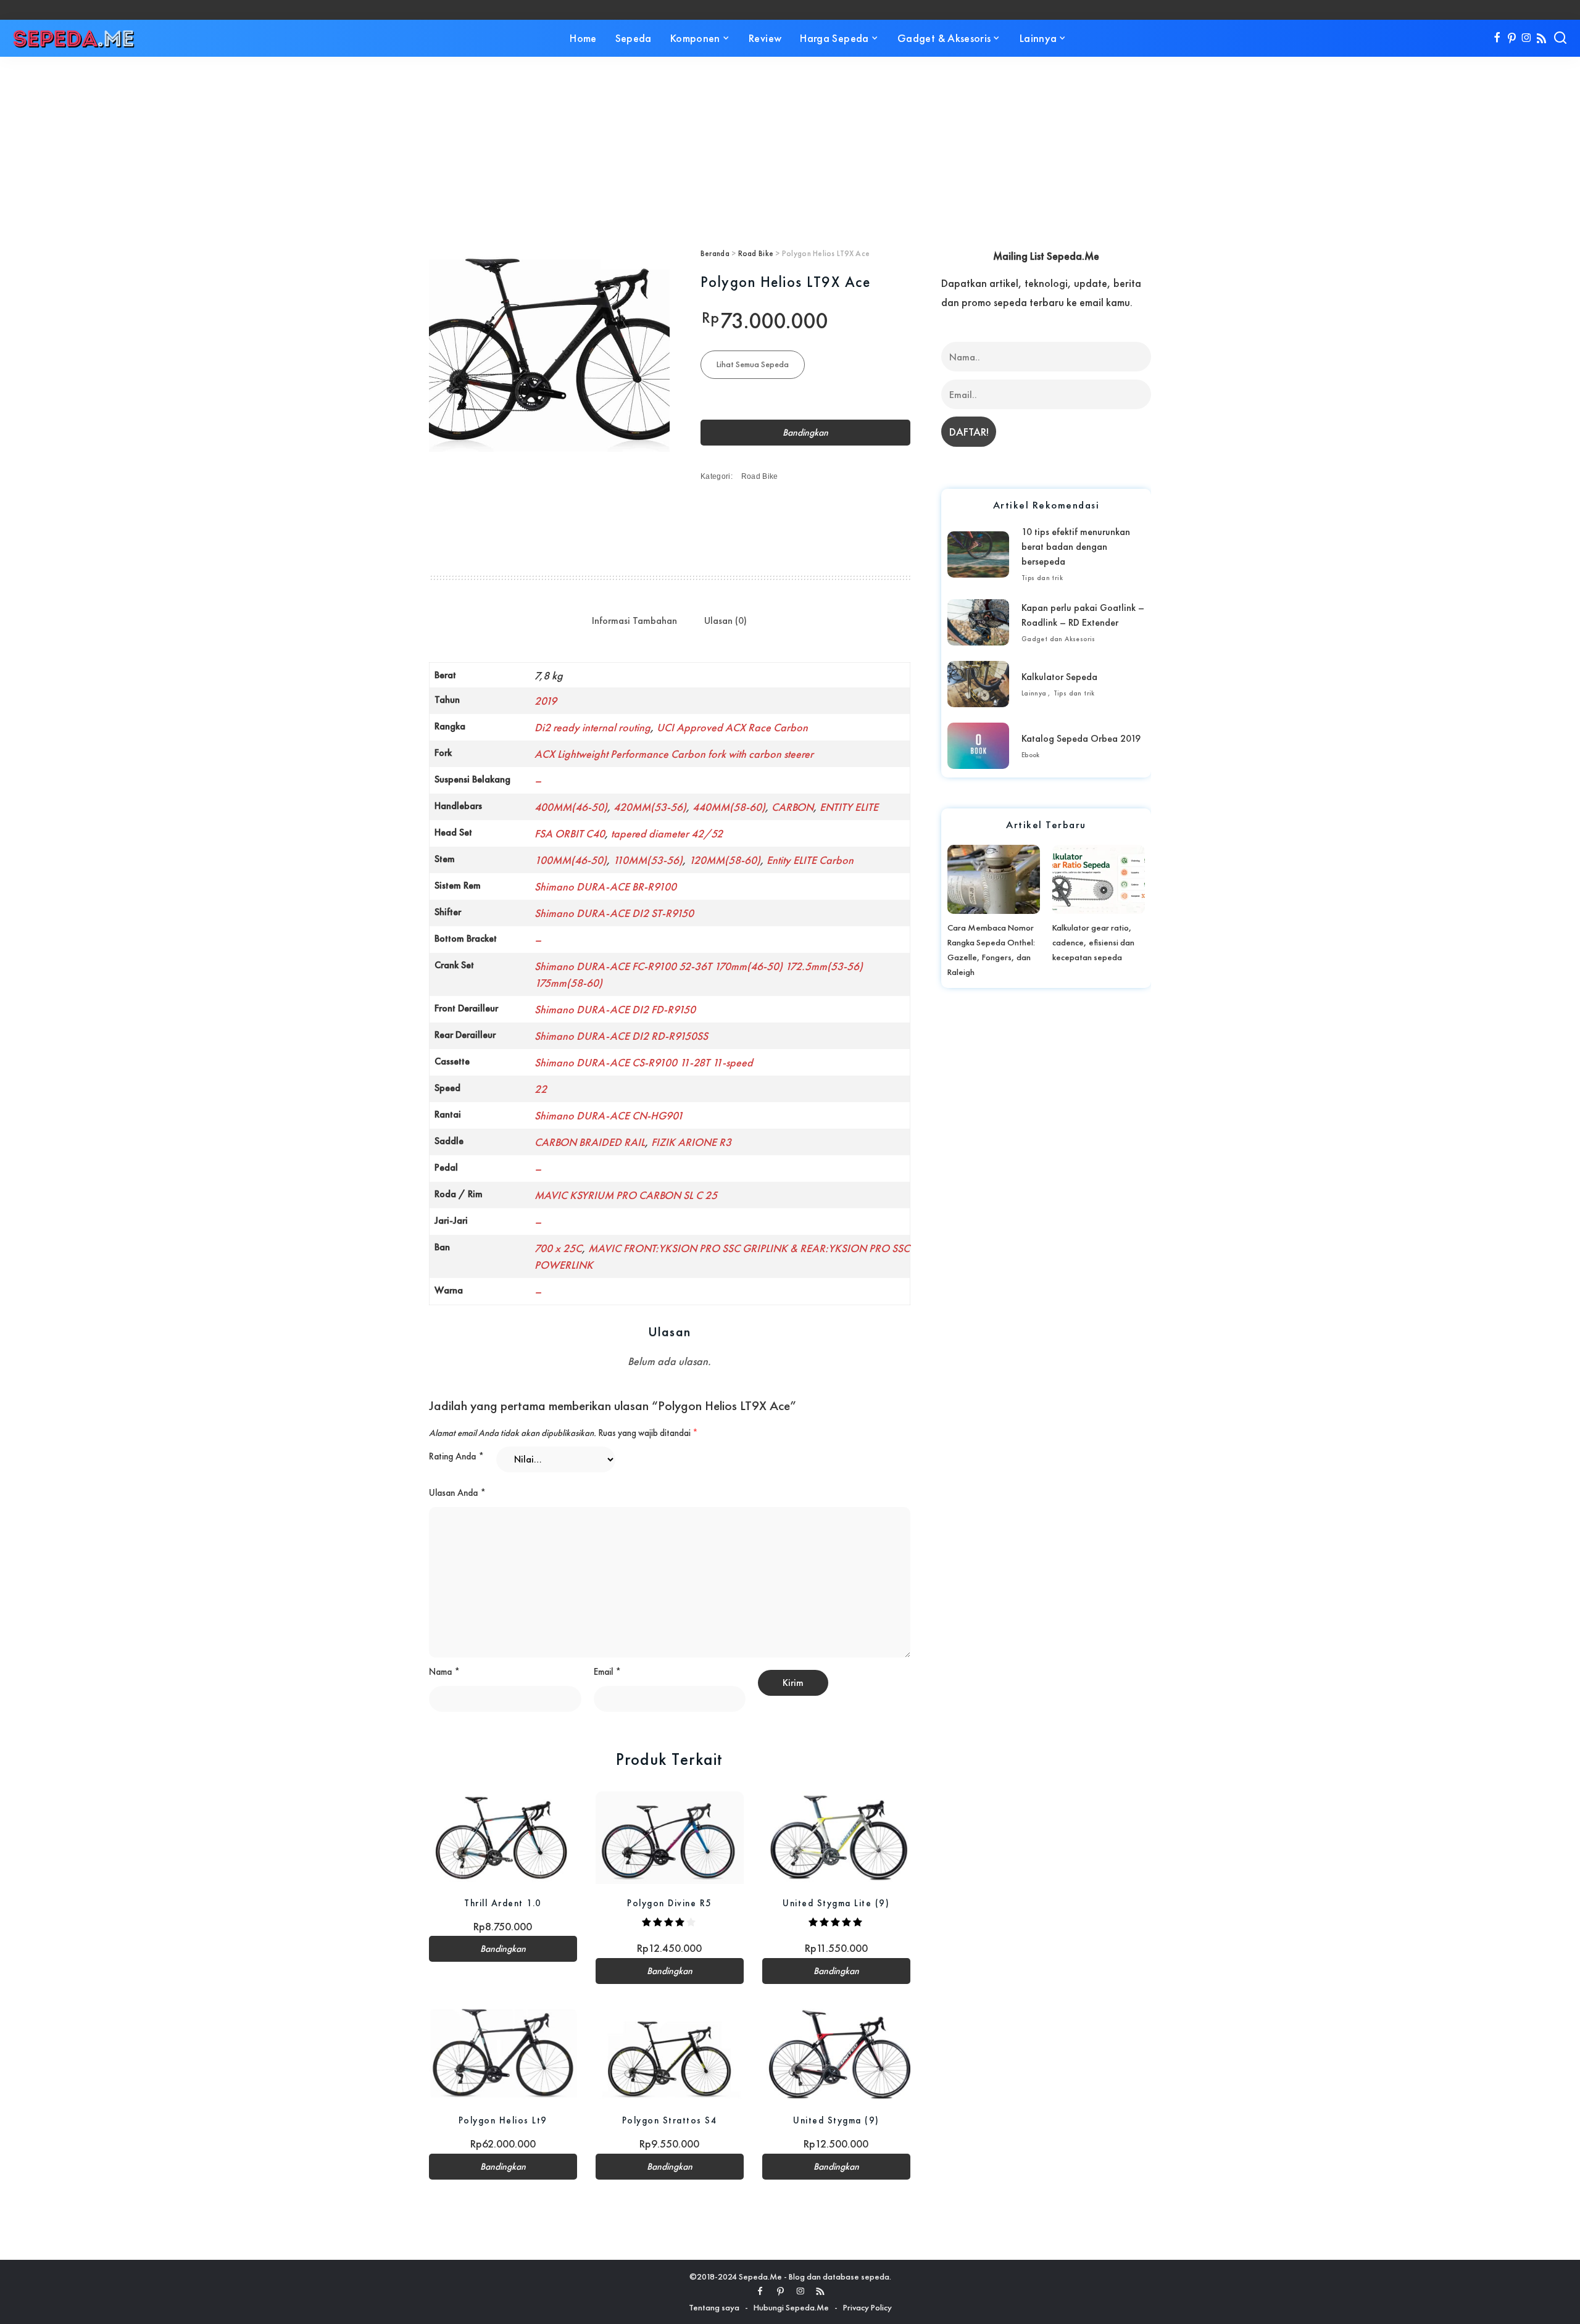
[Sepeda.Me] (74, 38)
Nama (444, 1672)
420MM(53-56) (650, 807)
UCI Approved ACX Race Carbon (732, 727)
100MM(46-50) (571, 860)
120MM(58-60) (725, 860)
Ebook (1031, 755)
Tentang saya (714, 2307)
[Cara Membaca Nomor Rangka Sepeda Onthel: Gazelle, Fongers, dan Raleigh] (994, 879)
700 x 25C (558, 1248)
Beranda (715, 253)
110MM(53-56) (648, 860)
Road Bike (756, 253)
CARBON (792, 807)
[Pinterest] (1512, 38)
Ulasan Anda (457, 1493)
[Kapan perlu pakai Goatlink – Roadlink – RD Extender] (978, 622)
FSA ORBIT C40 (570, 833)
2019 (546, 701)
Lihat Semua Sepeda (753, 364)
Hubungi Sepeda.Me (791, 2307)
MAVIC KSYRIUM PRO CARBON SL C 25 (626, 1195)
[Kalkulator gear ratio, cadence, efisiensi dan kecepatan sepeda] (1099, 879)
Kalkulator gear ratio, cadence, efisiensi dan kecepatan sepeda (1093, 942)
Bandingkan (805, 433)
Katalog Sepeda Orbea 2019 (1081, 738)
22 (541, 1089)
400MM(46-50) (571, 807)
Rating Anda (456, 1456)
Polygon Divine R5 (670, 1903)
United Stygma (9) (836, 2120)
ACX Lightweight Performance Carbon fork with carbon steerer (674, 754)
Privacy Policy (867, 2307)
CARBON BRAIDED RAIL (590, 1142)
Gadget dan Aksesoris (1058, 639)
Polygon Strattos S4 (670, 2120)
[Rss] (1541, 38)
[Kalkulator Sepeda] (978, 684)
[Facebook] (1497, 38)
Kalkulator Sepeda (1059, 677)
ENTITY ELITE (849, 807)
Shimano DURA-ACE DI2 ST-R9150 (614, 913)
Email (607, 1672)
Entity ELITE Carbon (810, 860)
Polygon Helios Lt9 (503, 2120)
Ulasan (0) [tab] (726, 620)
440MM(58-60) (729, 807)
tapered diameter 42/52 (667, 833)
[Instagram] (1527, 38)
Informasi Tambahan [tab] (634, 620)
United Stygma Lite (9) (836, 1903)
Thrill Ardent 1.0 (503, 1903)
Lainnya (1034, 693)
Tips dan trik (1042, 578)
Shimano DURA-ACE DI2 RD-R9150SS (621, 1036)
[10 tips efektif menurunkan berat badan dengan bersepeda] (978, 554)
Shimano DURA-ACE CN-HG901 (609, 1115)
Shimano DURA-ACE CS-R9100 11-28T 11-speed (644, 1062)
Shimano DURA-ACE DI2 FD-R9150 (615, 1009)
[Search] (1560, 38)
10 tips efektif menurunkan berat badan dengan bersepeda (1076, 546)
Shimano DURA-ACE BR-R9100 (605, 886)
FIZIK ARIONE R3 (691, 1142)
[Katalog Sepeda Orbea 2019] (978, 746)
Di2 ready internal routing (592, 727)
